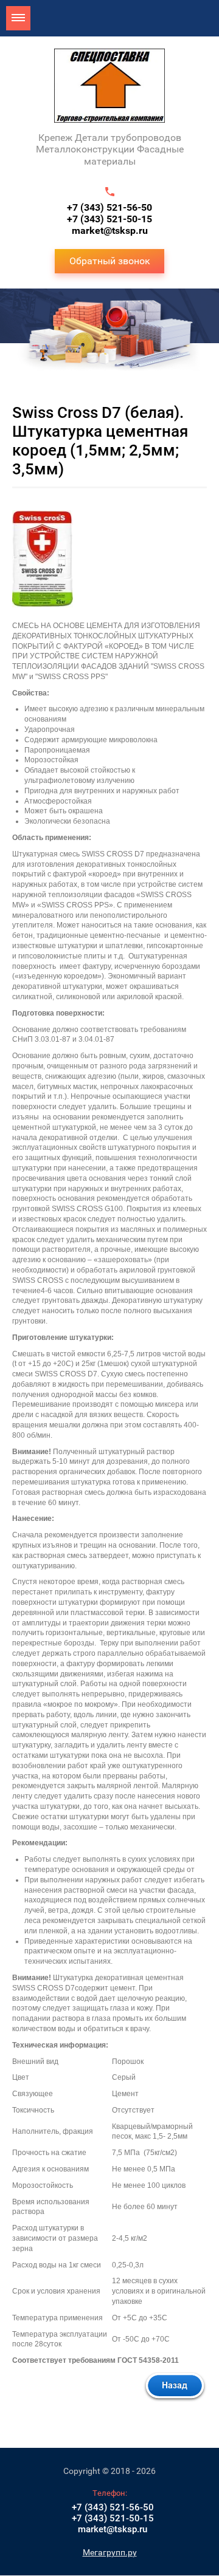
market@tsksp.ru (110, 231)
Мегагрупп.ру (110, 2552)
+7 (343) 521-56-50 (109, 207)
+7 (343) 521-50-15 (109, 219)
